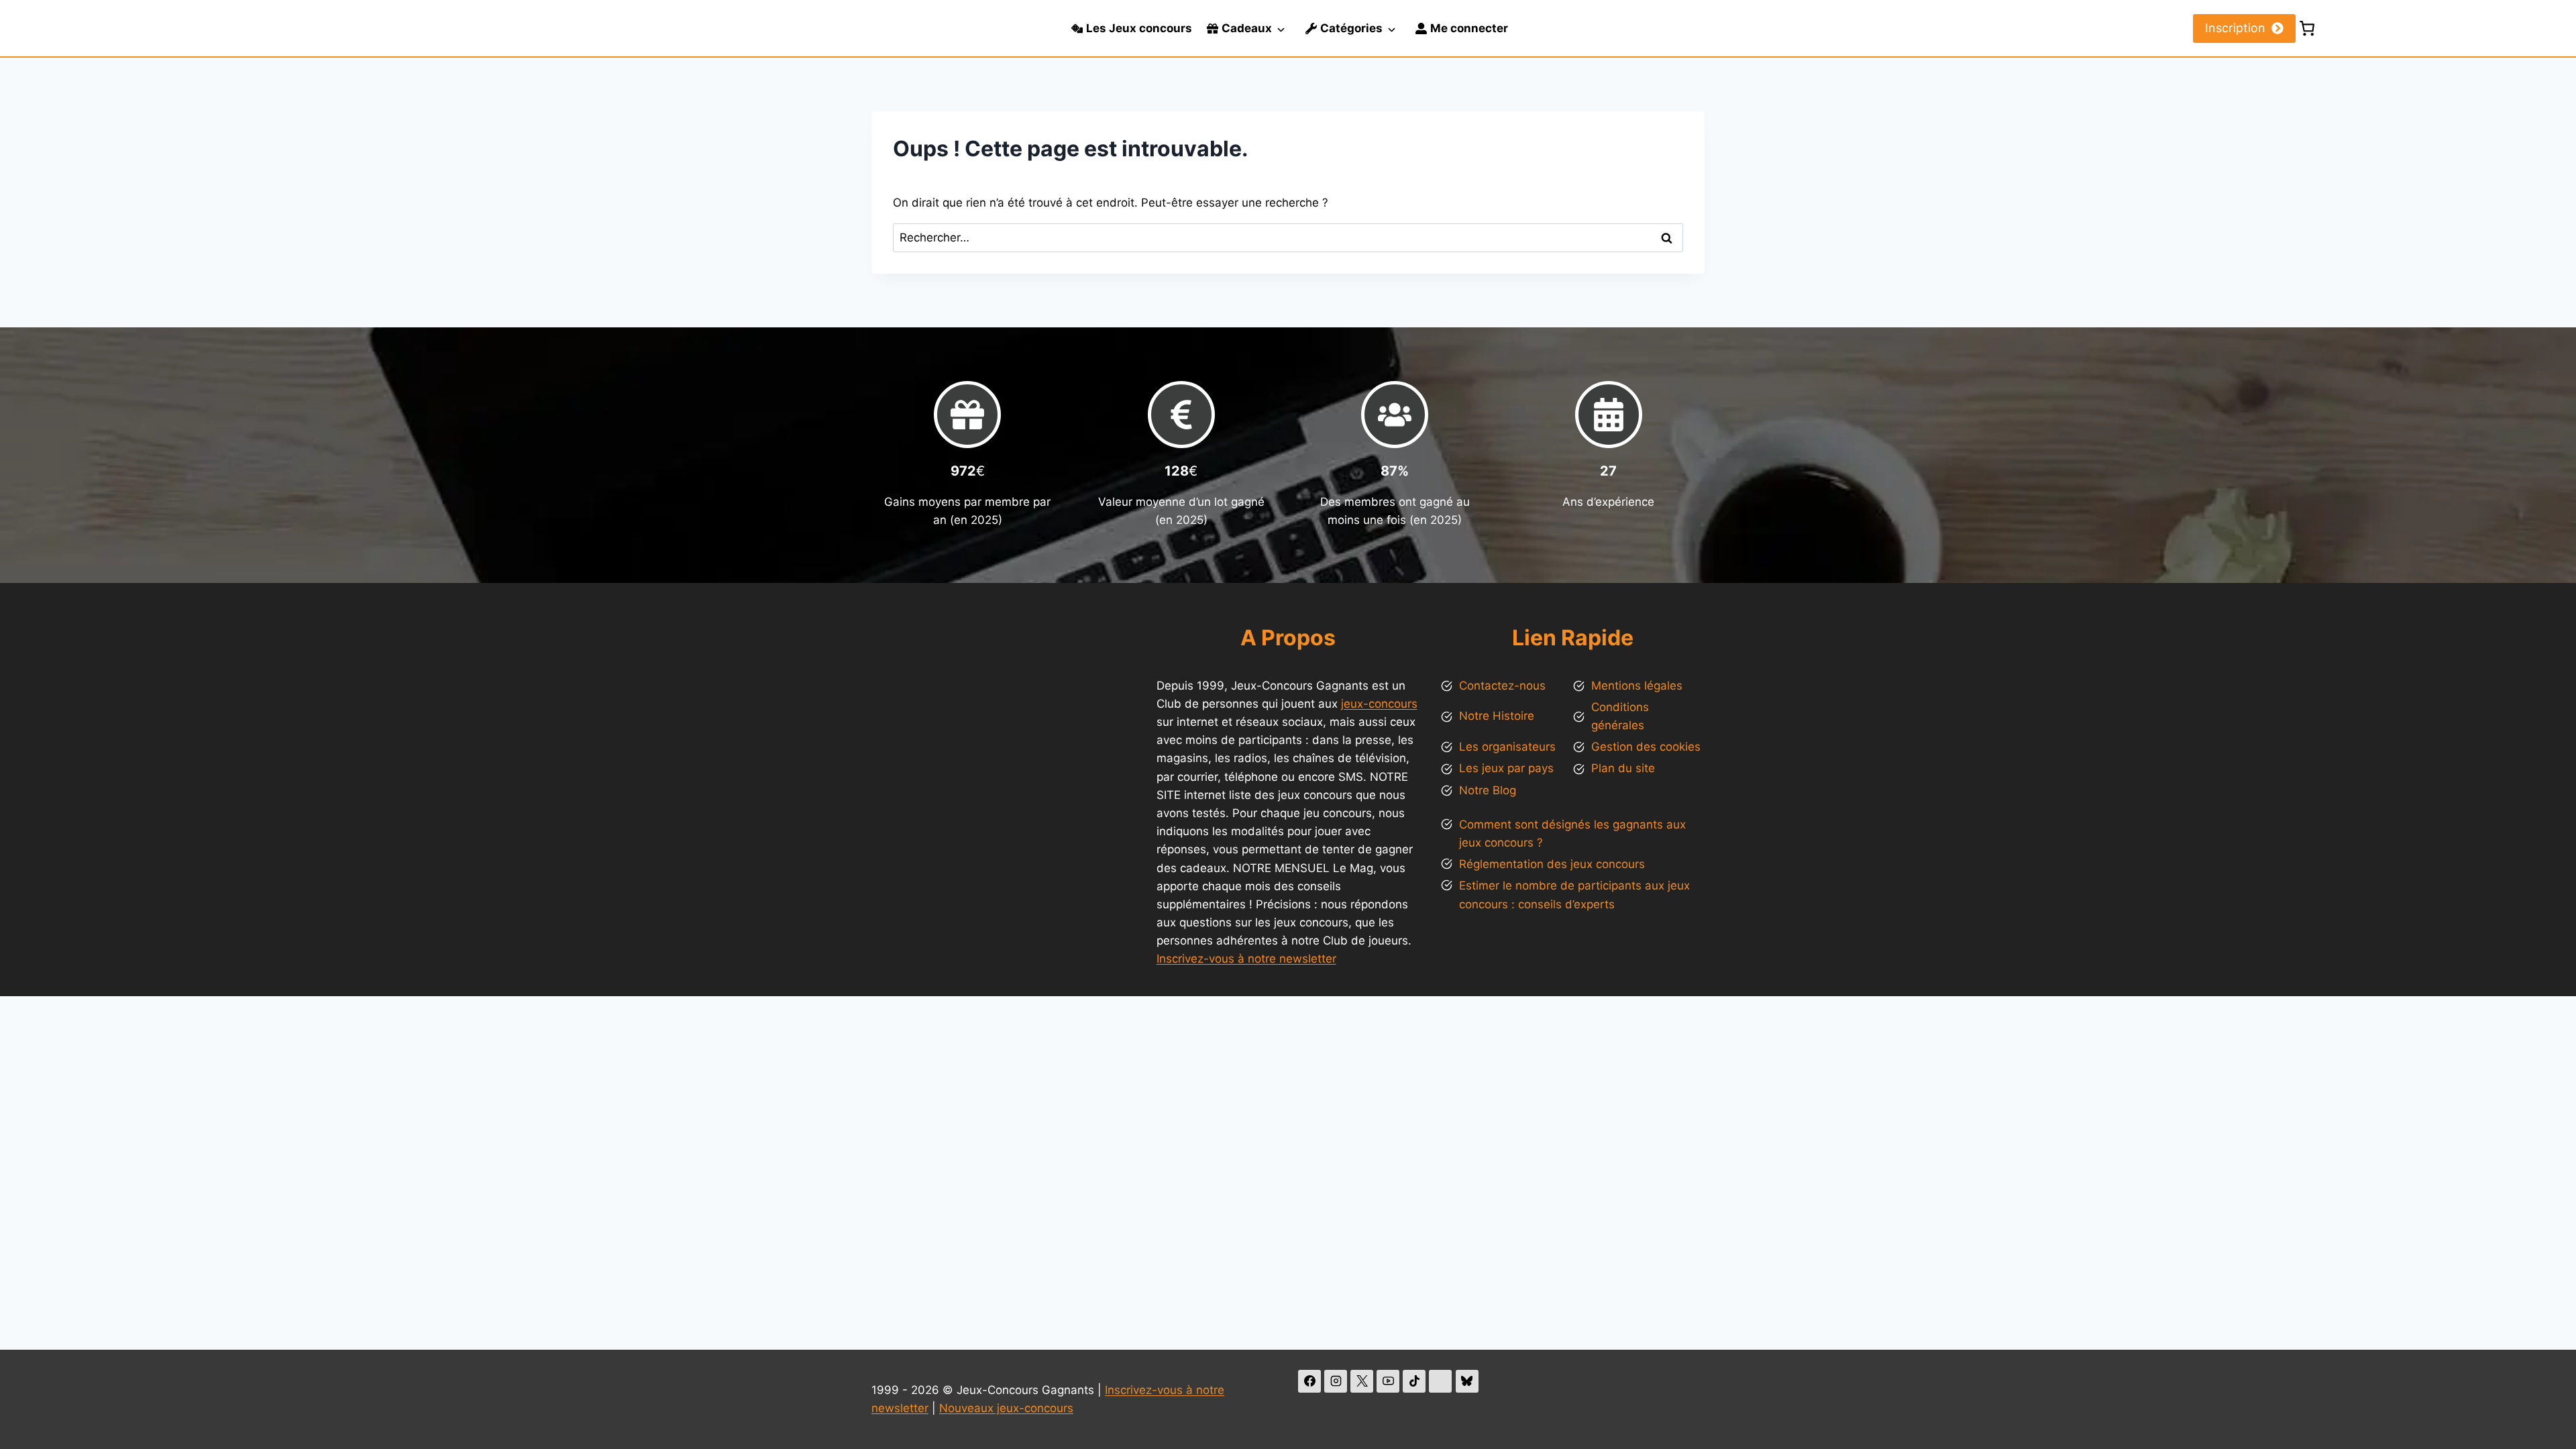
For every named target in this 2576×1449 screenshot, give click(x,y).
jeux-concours (1379, 704)
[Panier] (2307, 28)
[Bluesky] (1467, 1381)
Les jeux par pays (1506, 768)
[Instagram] (1336, 1381)
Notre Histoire (1497, 716)
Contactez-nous (1502, 686)
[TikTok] (1414, 1381)
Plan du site (1623, 768)
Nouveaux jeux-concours (1006, 1408)
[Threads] (1440, 1381)
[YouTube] (1388, 1381)
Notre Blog (1488, 790)
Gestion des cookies (1646, 747)
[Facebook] (1309, 1381)
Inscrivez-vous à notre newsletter (1246, 959)
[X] (1362, 1381)
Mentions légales (1637, 686)
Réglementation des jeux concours (1552, 864)
